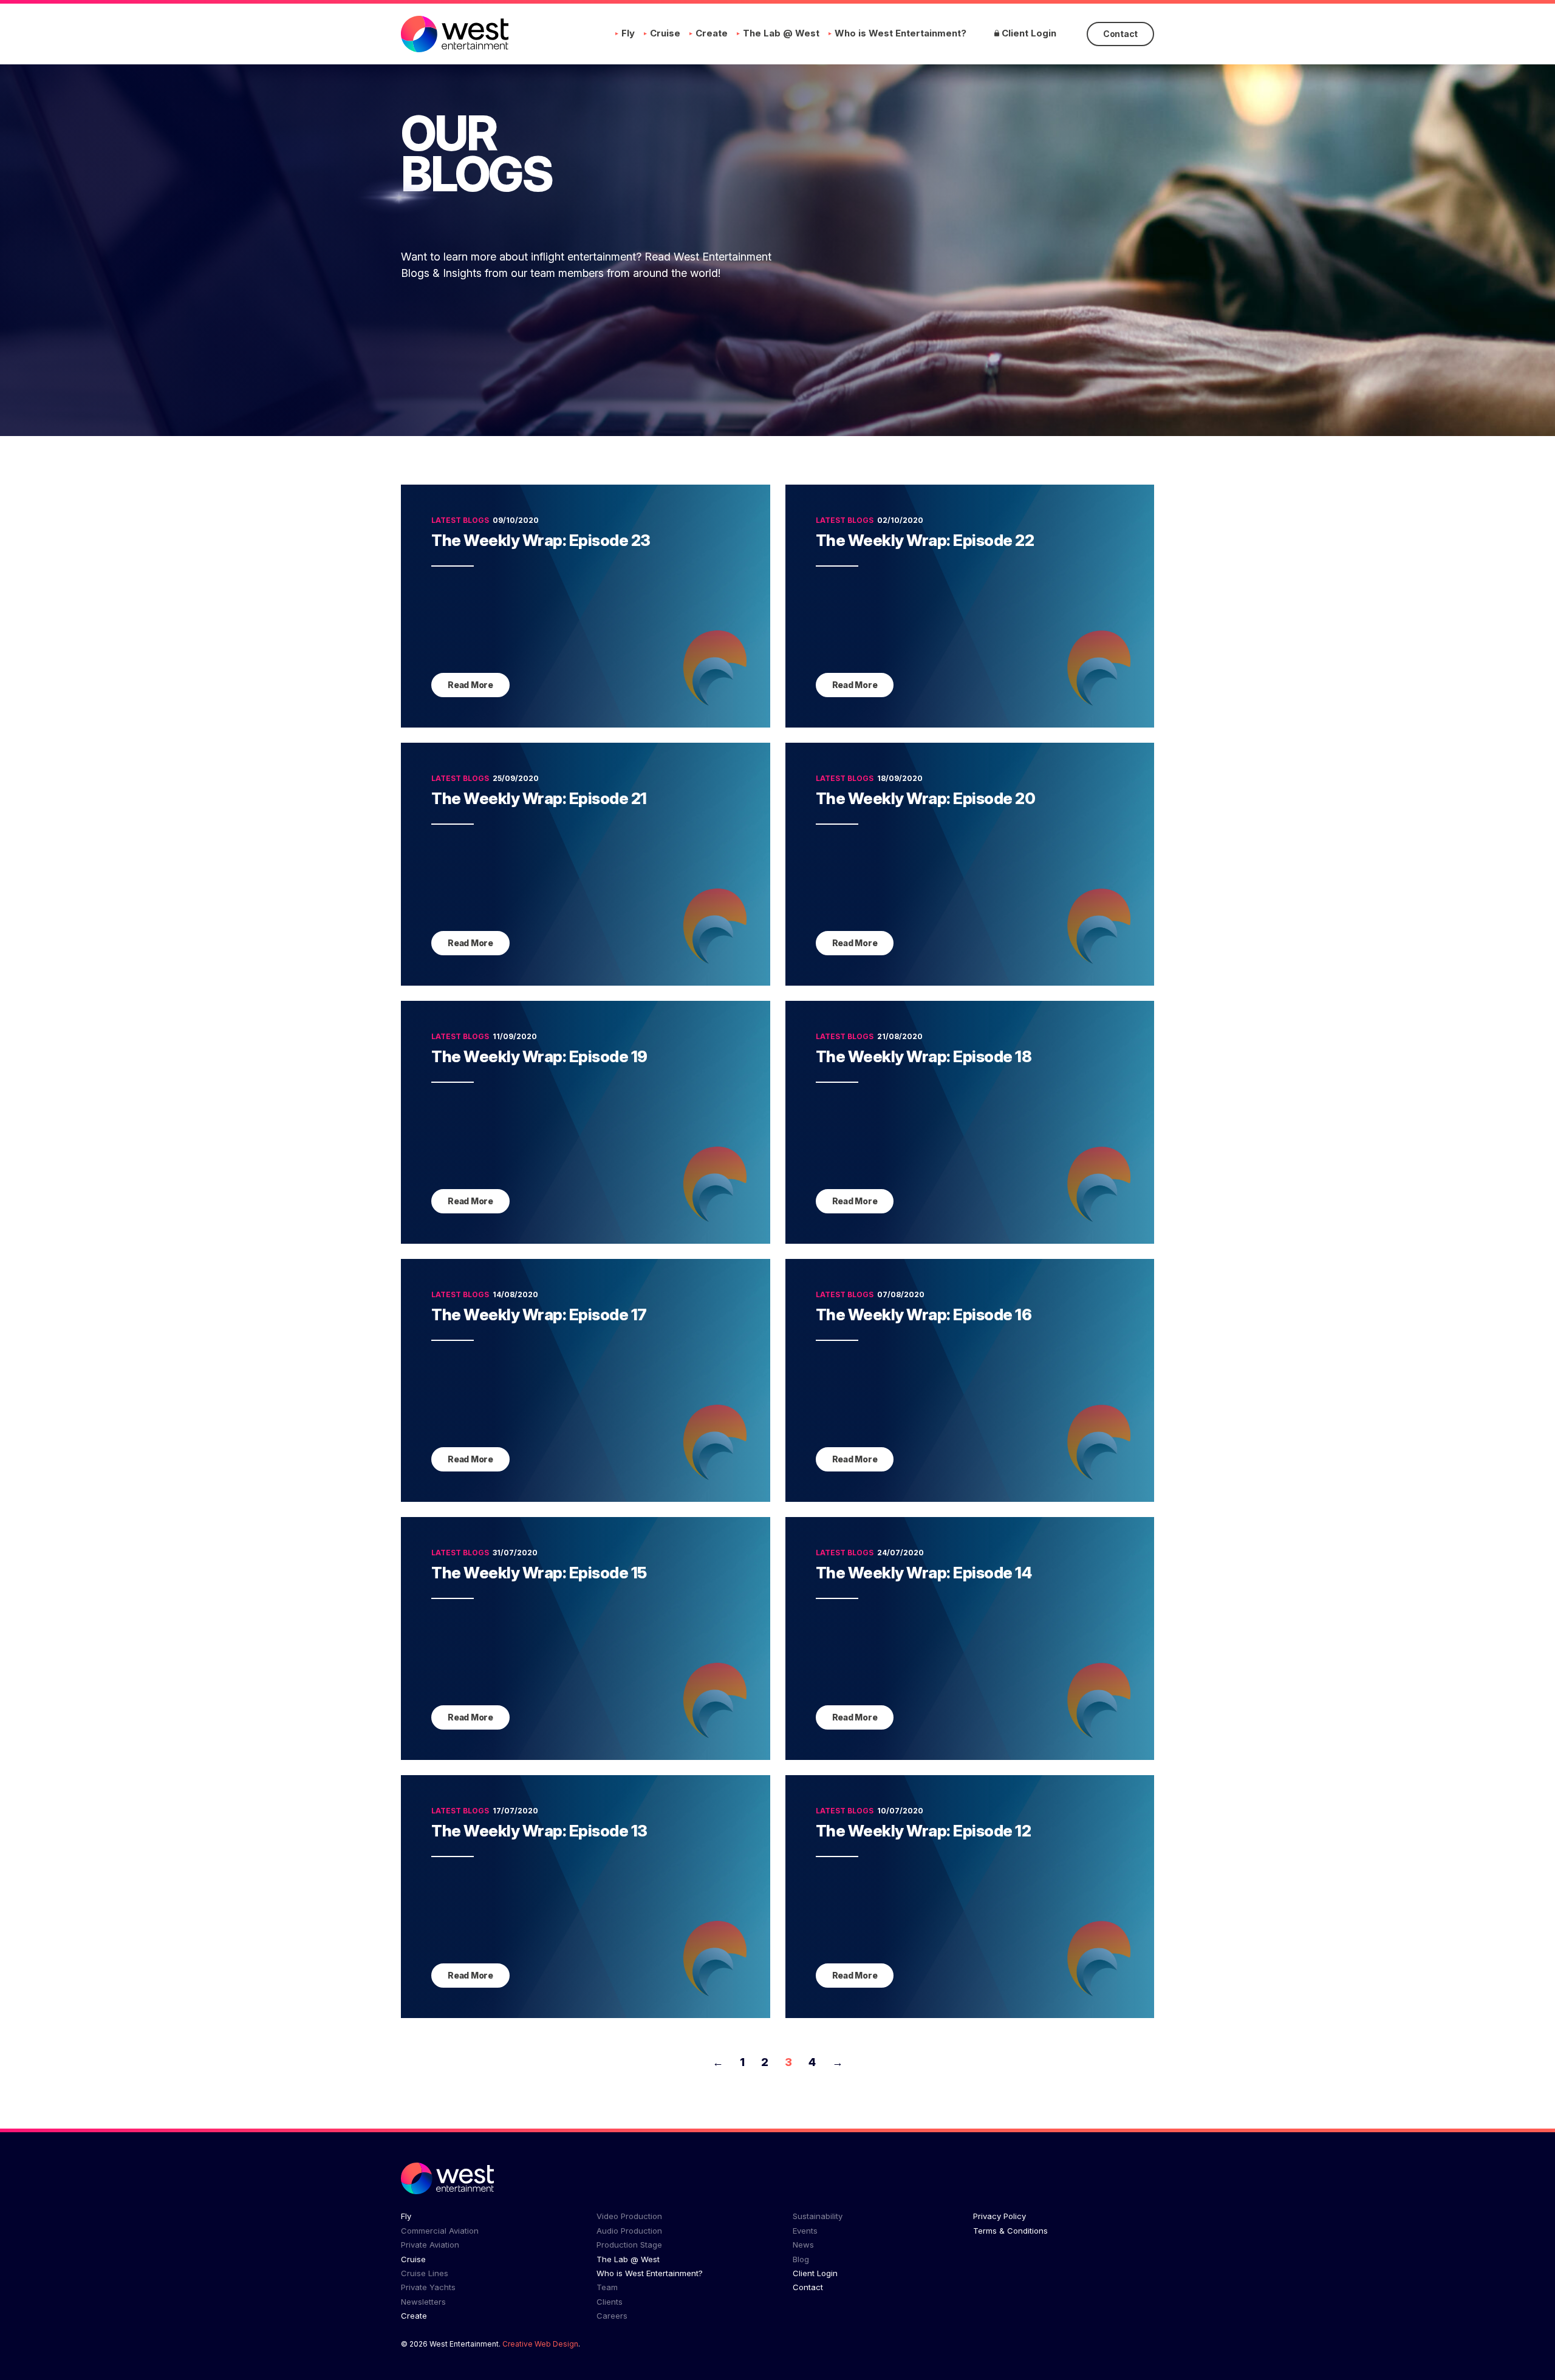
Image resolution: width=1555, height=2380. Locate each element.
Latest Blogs (460, 520)
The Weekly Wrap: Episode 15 (539, 1573)
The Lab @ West (781, 33)
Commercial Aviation (440, 2231)
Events (805, 2231)
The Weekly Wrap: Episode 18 (924, 1056)
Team (607, 2287)
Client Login (1028, 33)
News (803, 2245)
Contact (1120, 34)
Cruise (665, 33)
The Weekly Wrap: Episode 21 (539, 798)
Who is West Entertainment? (901, 33)
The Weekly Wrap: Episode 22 (925, 540)
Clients (610, 2302)
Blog (801, 2259)
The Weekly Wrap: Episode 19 (539, 1056)
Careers (612, 2316)
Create (712, 33)
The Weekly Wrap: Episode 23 (541, 540)
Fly (628, 33)
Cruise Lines (425, 2273)
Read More (470, 685)
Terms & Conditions (1010, 2231)
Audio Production (629, 2231)
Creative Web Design (540, 2344)
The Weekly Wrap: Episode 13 (539, 1831)
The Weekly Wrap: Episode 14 (924, 1573)
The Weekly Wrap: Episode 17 (539, 1314)
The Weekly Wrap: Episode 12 (924, 1831)
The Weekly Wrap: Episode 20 (926, 798)
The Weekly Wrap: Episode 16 (924, 1314)
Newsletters (423, 2302)
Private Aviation (430, 2245)
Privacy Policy (1000, 2216)
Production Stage (629, 2245)
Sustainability (818, 2216)
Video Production (629, 2216)
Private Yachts (428, 2287)
